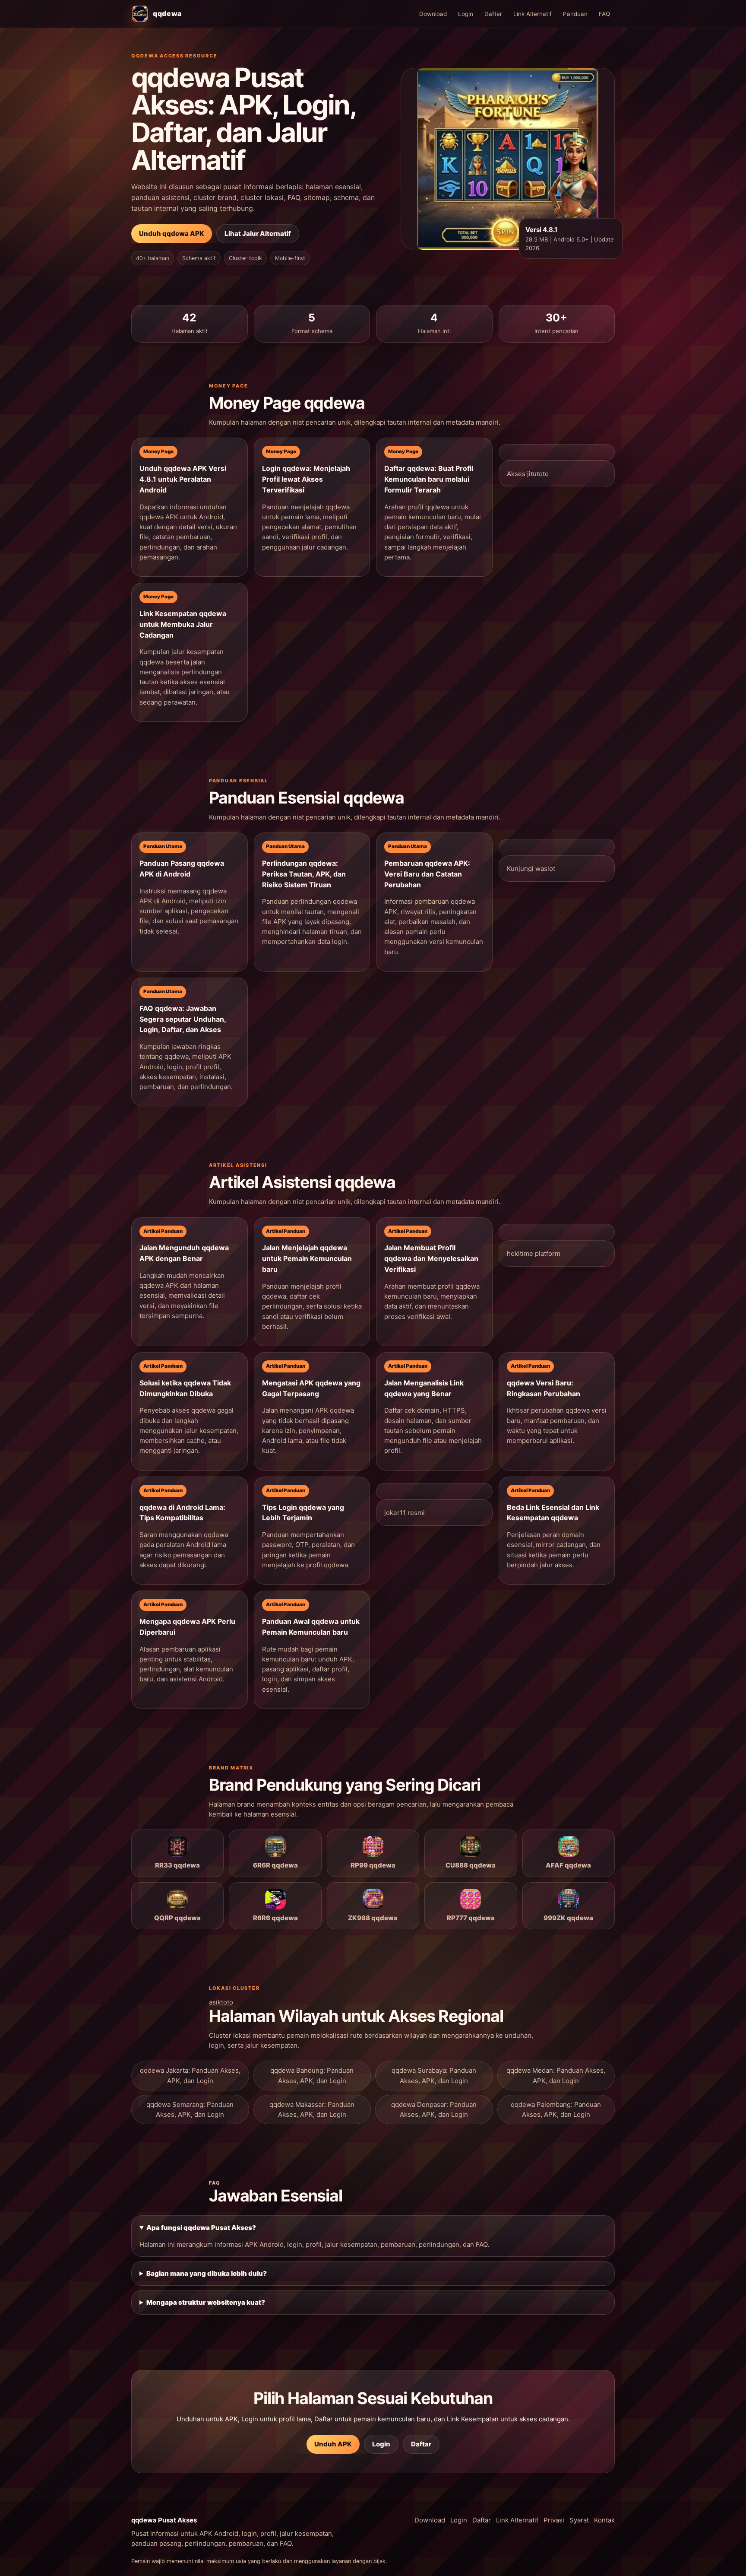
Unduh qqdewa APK (172, 233)
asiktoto (221, 2002)
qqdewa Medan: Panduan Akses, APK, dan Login (556, 2075)
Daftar (493, 14)
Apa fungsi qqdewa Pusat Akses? (201, 2228)
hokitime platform (534, 1253)
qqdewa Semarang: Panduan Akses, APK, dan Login (190, 2109)
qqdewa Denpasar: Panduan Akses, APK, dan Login (434, 2109)
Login (466, 14)
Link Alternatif (533, 14)
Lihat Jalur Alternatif (258, 233)
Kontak (604, 2520)
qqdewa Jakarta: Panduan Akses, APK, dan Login (190, 2075)
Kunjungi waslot (531, 869)
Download (433, 14)
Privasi (554, 2520)
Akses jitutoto (528, 474)
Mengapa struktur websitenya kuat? (206, 2302)
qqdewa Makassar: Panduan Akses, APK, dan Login (312, 2109)
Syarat (579, 2520)
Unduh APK (333, 2444)
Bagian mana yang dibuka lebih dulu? (207, 2273)
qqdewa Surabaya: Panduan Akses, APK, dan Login (434, 2075)
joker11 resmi (405, 1513)
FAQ (604, 14)
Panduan (575, 14)
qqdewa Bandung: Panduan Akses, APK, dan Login (312, 2075)
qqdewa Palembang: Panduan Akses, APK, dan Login (556, 2109)
